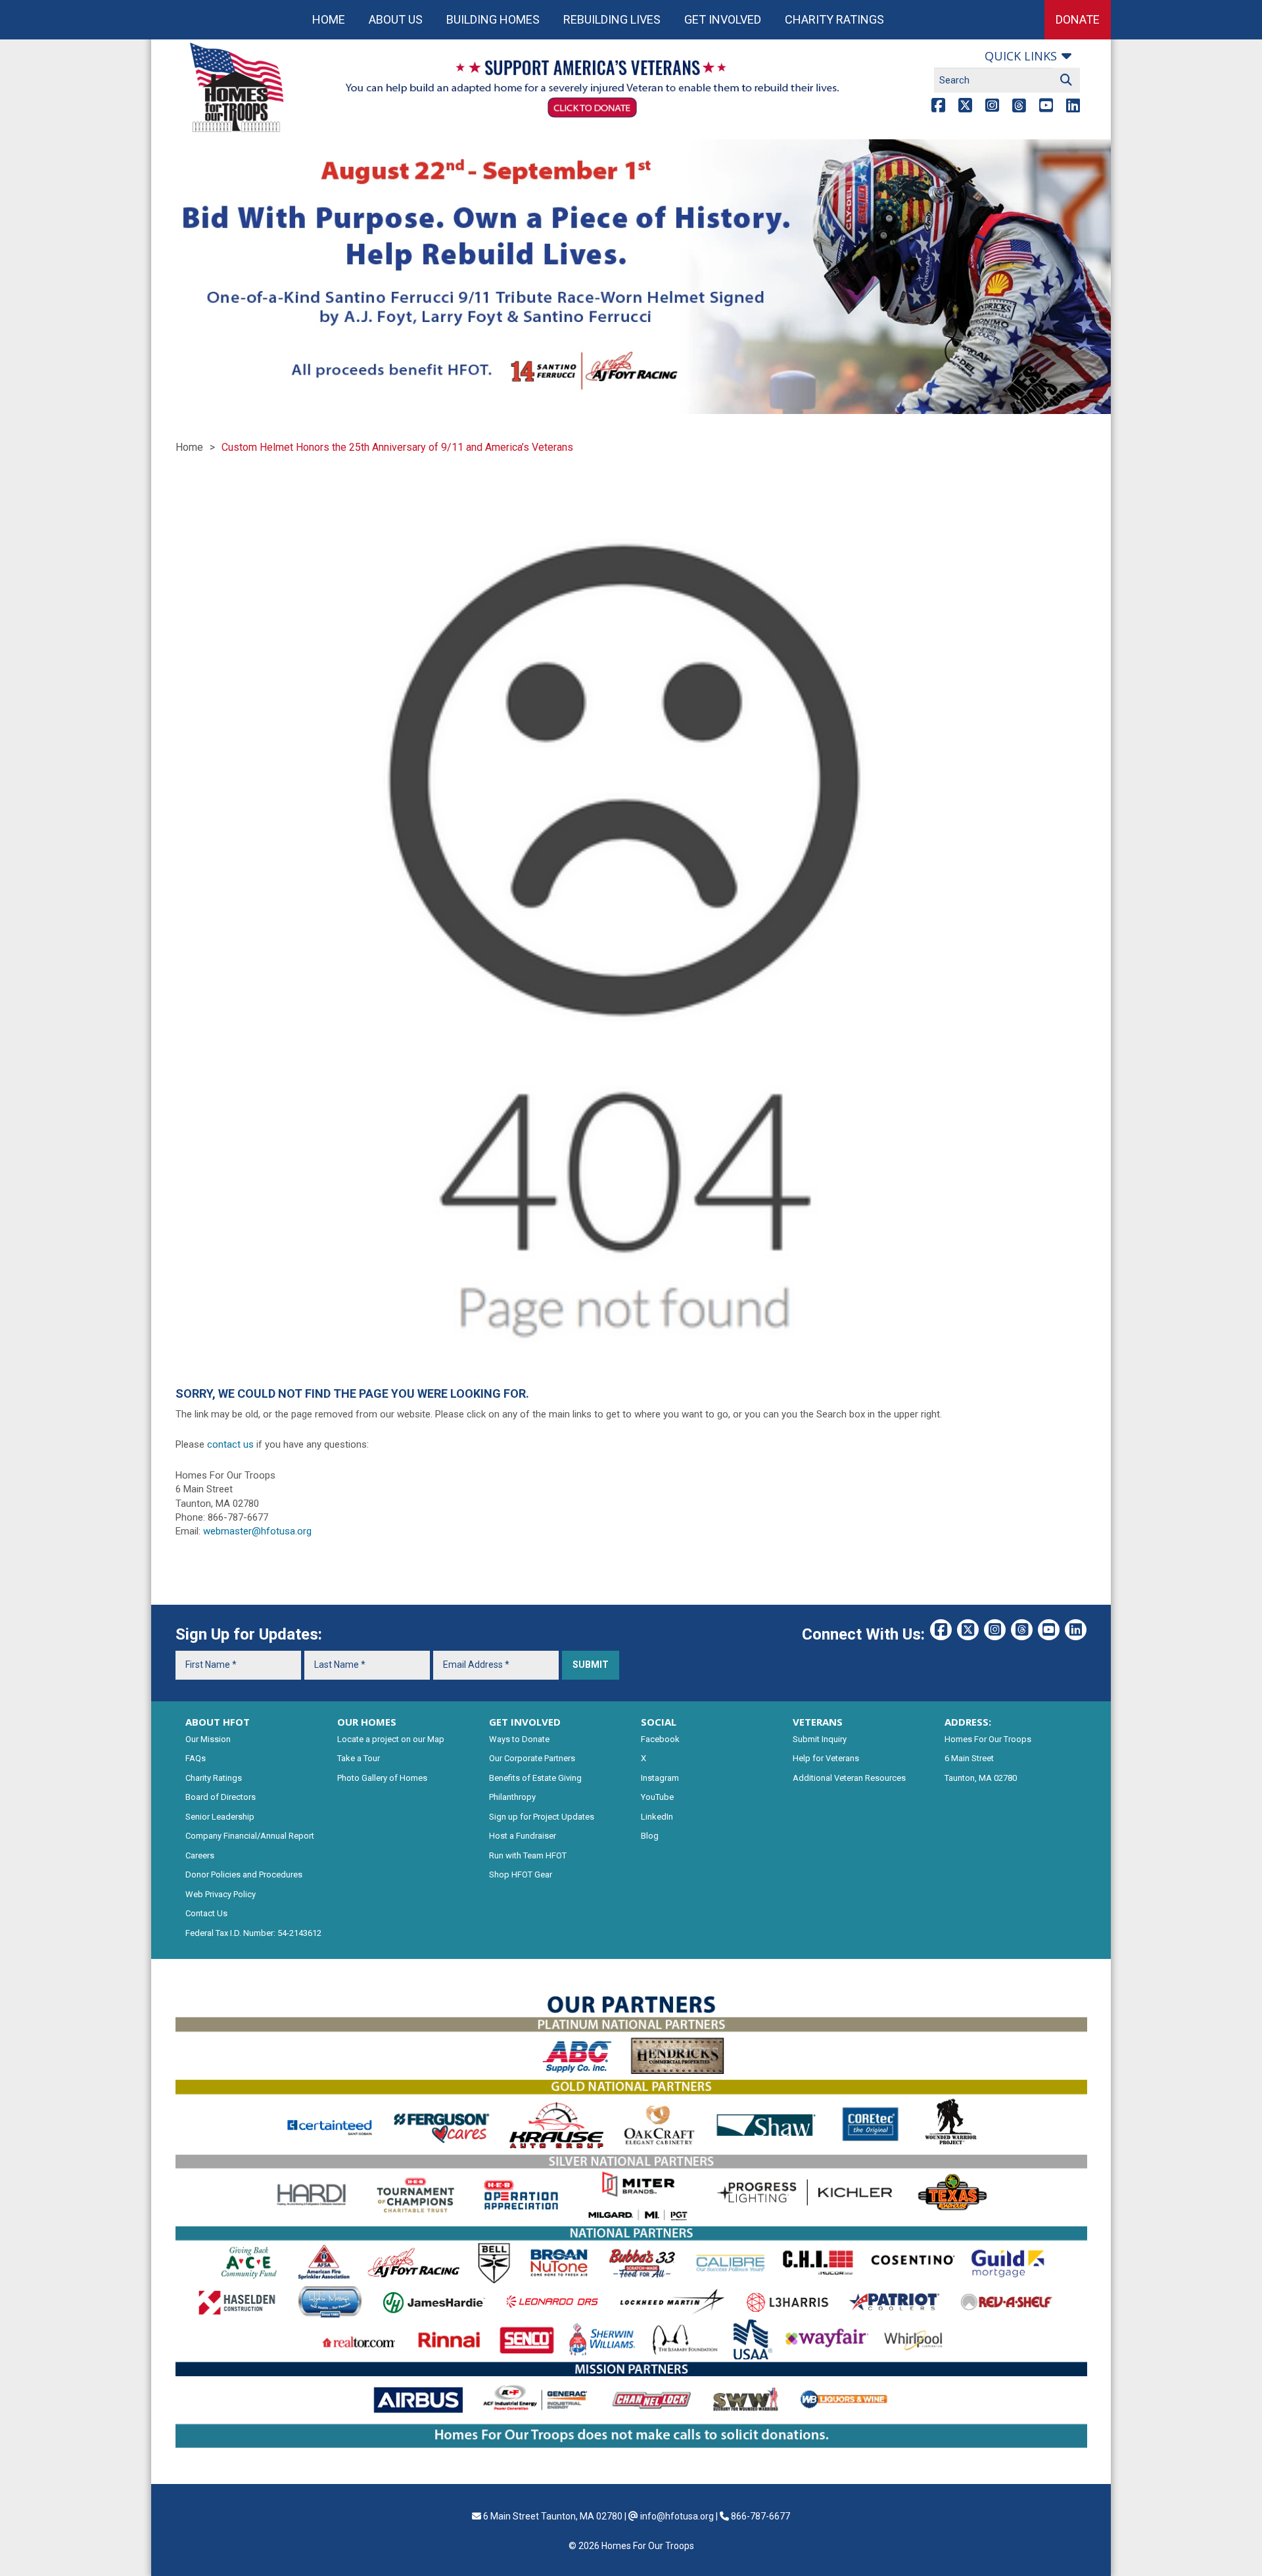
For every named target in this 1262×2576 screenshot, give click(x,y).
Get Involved (723, 19)
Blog (650, 1836)
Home (329, 19)
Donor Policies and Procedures (244, 1874)
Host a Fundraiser (523, 1836)
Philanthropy (512, 1797)
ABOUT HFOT (218, 1722)
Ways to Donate (519, 1739)
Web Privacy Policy (221, 1894)
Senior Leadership (220, 1817)
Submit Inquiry (820, 1739)
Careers (200, 1855)
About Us (396, 19)
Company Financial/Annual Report (250, 1836)
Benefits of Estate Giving (535, 1778)
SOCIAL (659, 1722)
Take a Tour (359, 1758)
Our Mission (208, 1739)
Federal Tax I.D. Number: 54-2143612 (253, 1933)
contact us (230, 1444)
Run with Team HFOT (528, 1855)
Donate (1078, 19)
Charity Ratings (834, 19)
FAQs (196, 1758)
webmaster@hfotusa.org (257, 1531)
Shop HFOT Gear (521, 1874)
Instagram (660, 1778)
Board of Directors (221, 1797)
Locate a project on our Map (391, 1739)
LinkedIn (657, 1817)
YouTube (657, 1797)
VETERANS (818, 1722)
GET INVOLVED (525, 1722)
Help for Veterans (826, 1758)
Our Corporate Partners (532, 1758)
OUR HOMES (367, 1722)
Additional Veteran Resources (849, 1778)
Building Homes (493, 19)
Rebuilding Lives (612, 19)
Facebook (660, 1739)
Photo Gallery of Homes (382, 1778)
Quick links (1021, 56)
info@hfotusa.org (677, 2516)
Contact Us (206, 1913)
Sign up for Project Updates (542, 1817)
